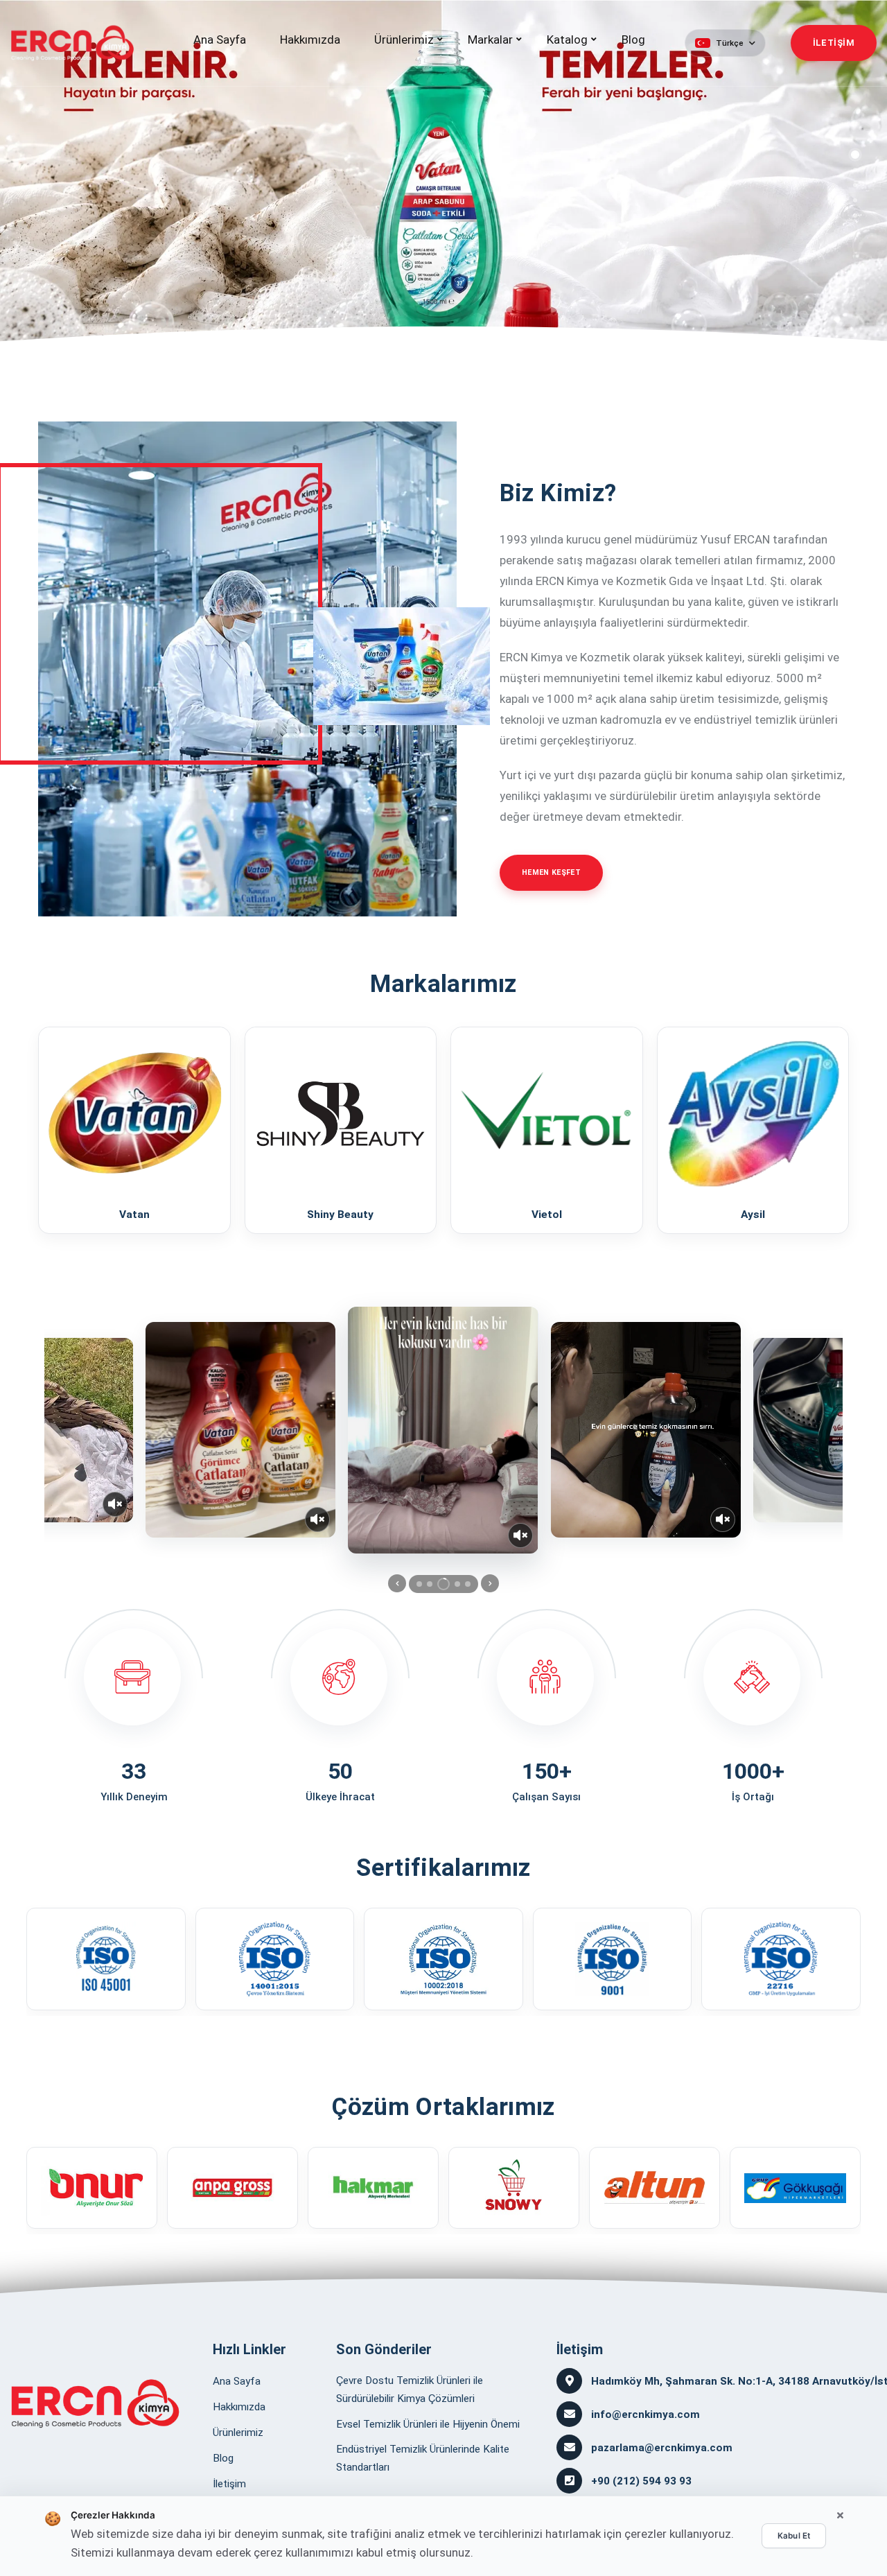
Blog (633, 40)
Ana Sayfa (220, 40)
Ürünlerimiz (404, 40)
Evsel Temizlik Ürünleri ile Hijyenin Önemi (428, 2424)
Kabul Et (794, 2536)
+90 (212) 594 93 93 (641, 2481)
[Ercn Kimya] (95, 2403)
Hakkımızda (310, 40)
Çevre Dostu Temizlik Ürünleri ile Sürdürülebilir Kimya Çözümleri (410, 2390)
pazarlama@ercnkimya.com (662, 2448)
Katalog (567, 40)
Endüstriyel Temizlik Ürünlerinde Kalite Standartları (423, 2458)
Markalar (490, 40)
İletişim (229, 2484)
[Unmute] (115, 1504)
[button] (725, 43)
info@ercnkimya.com (646, 2414)
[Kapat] (840, 2516)
